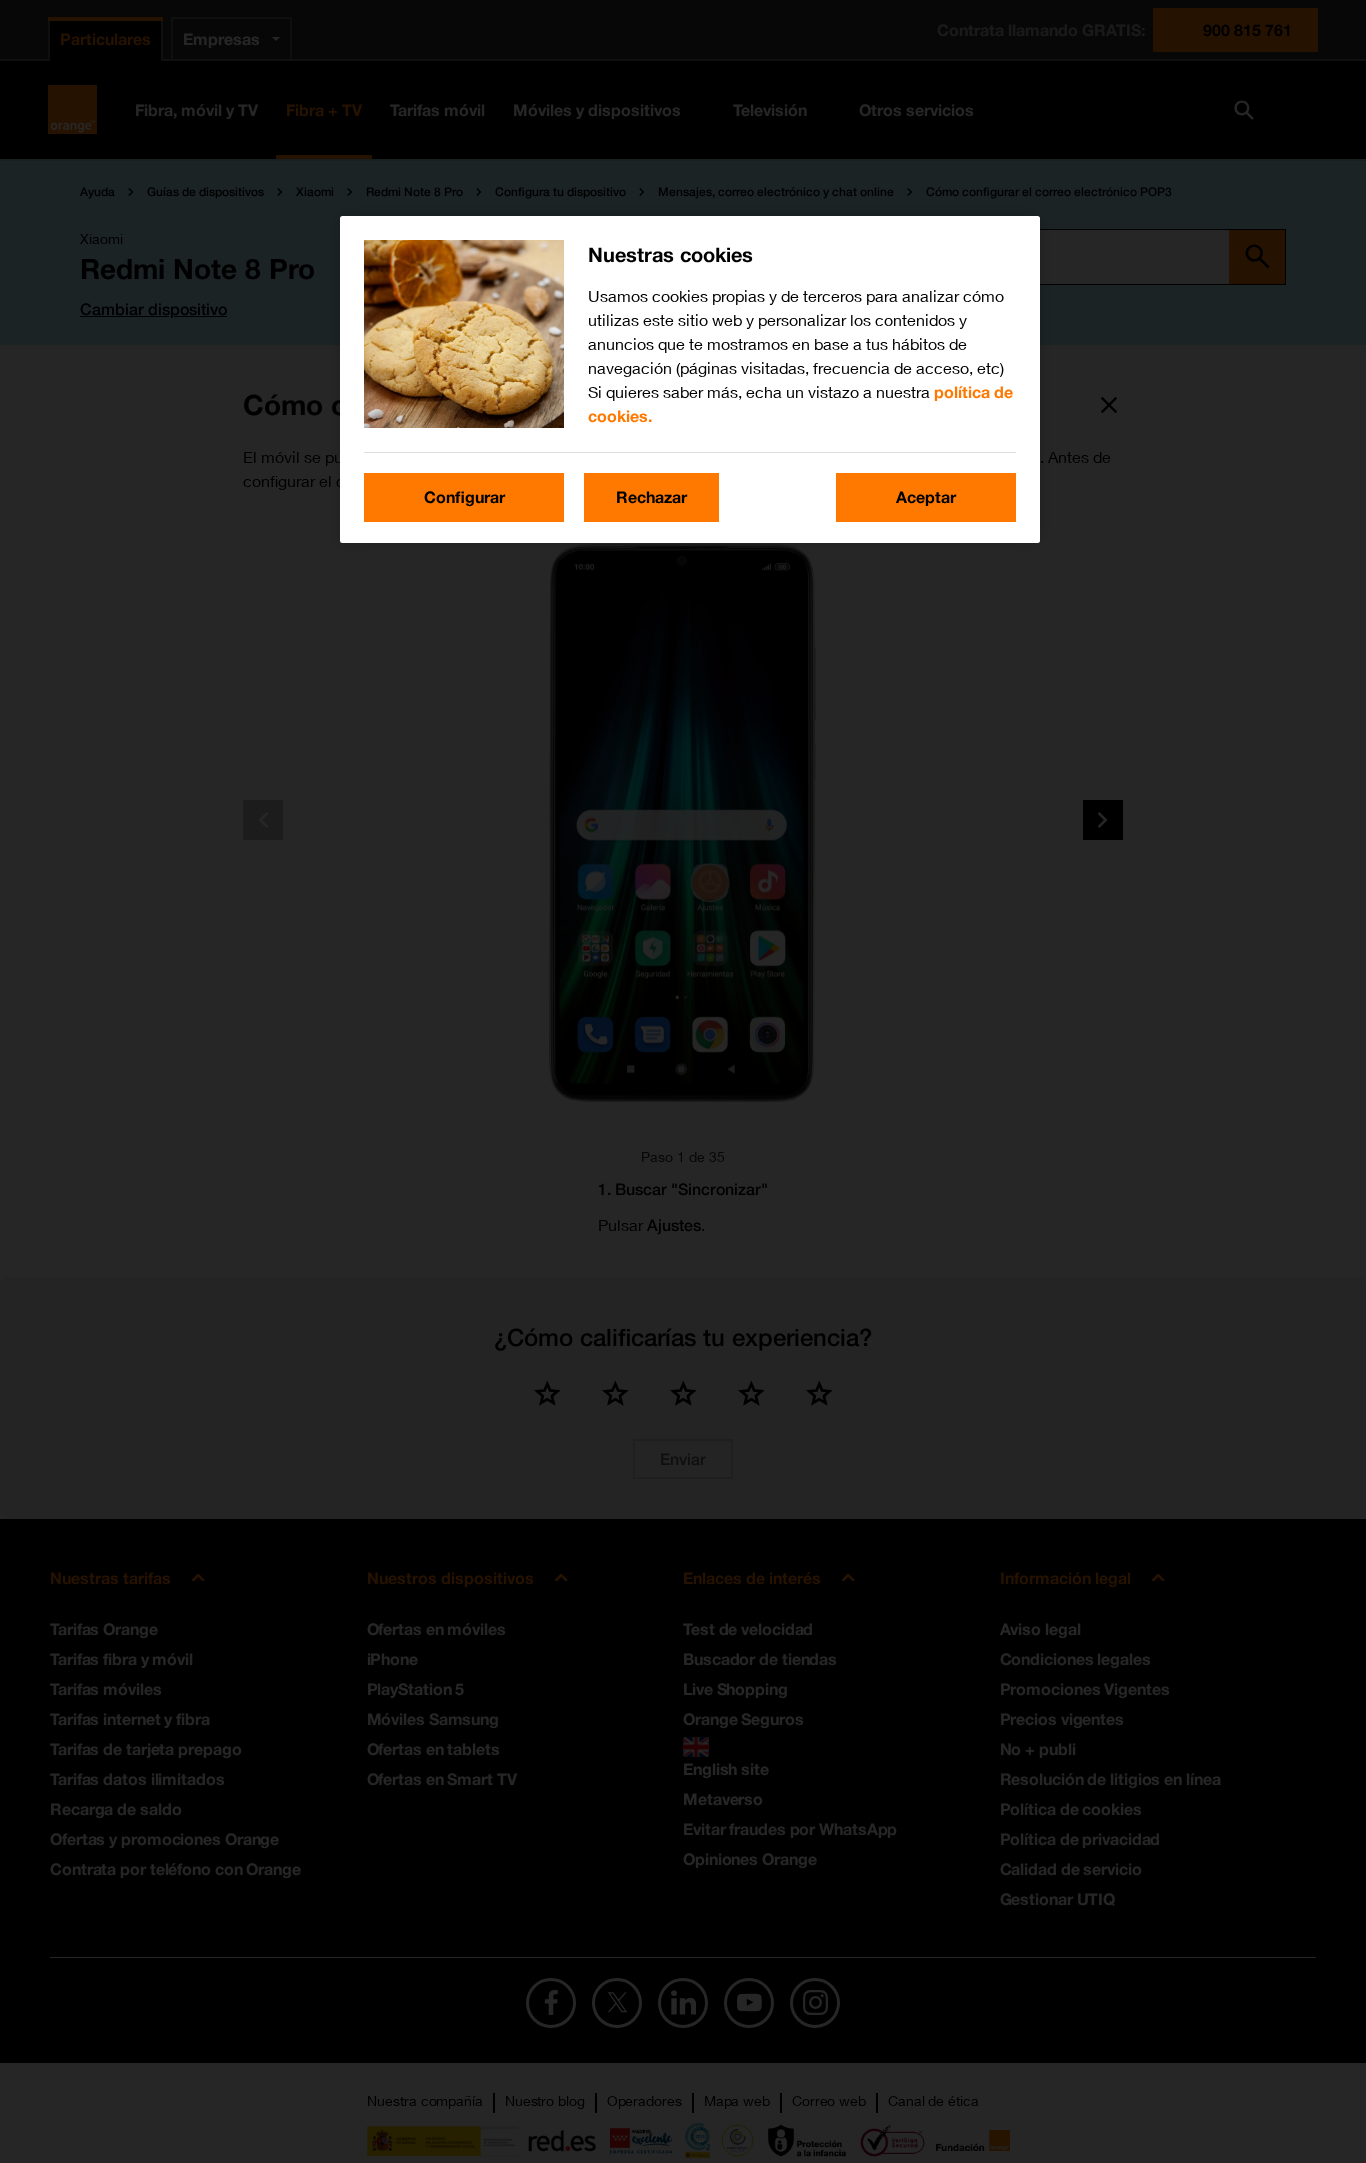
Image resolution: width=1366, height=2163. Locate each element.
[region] (690, 379)
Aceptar (926, 496)
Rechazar (651, 496)
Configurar (464, 496)
